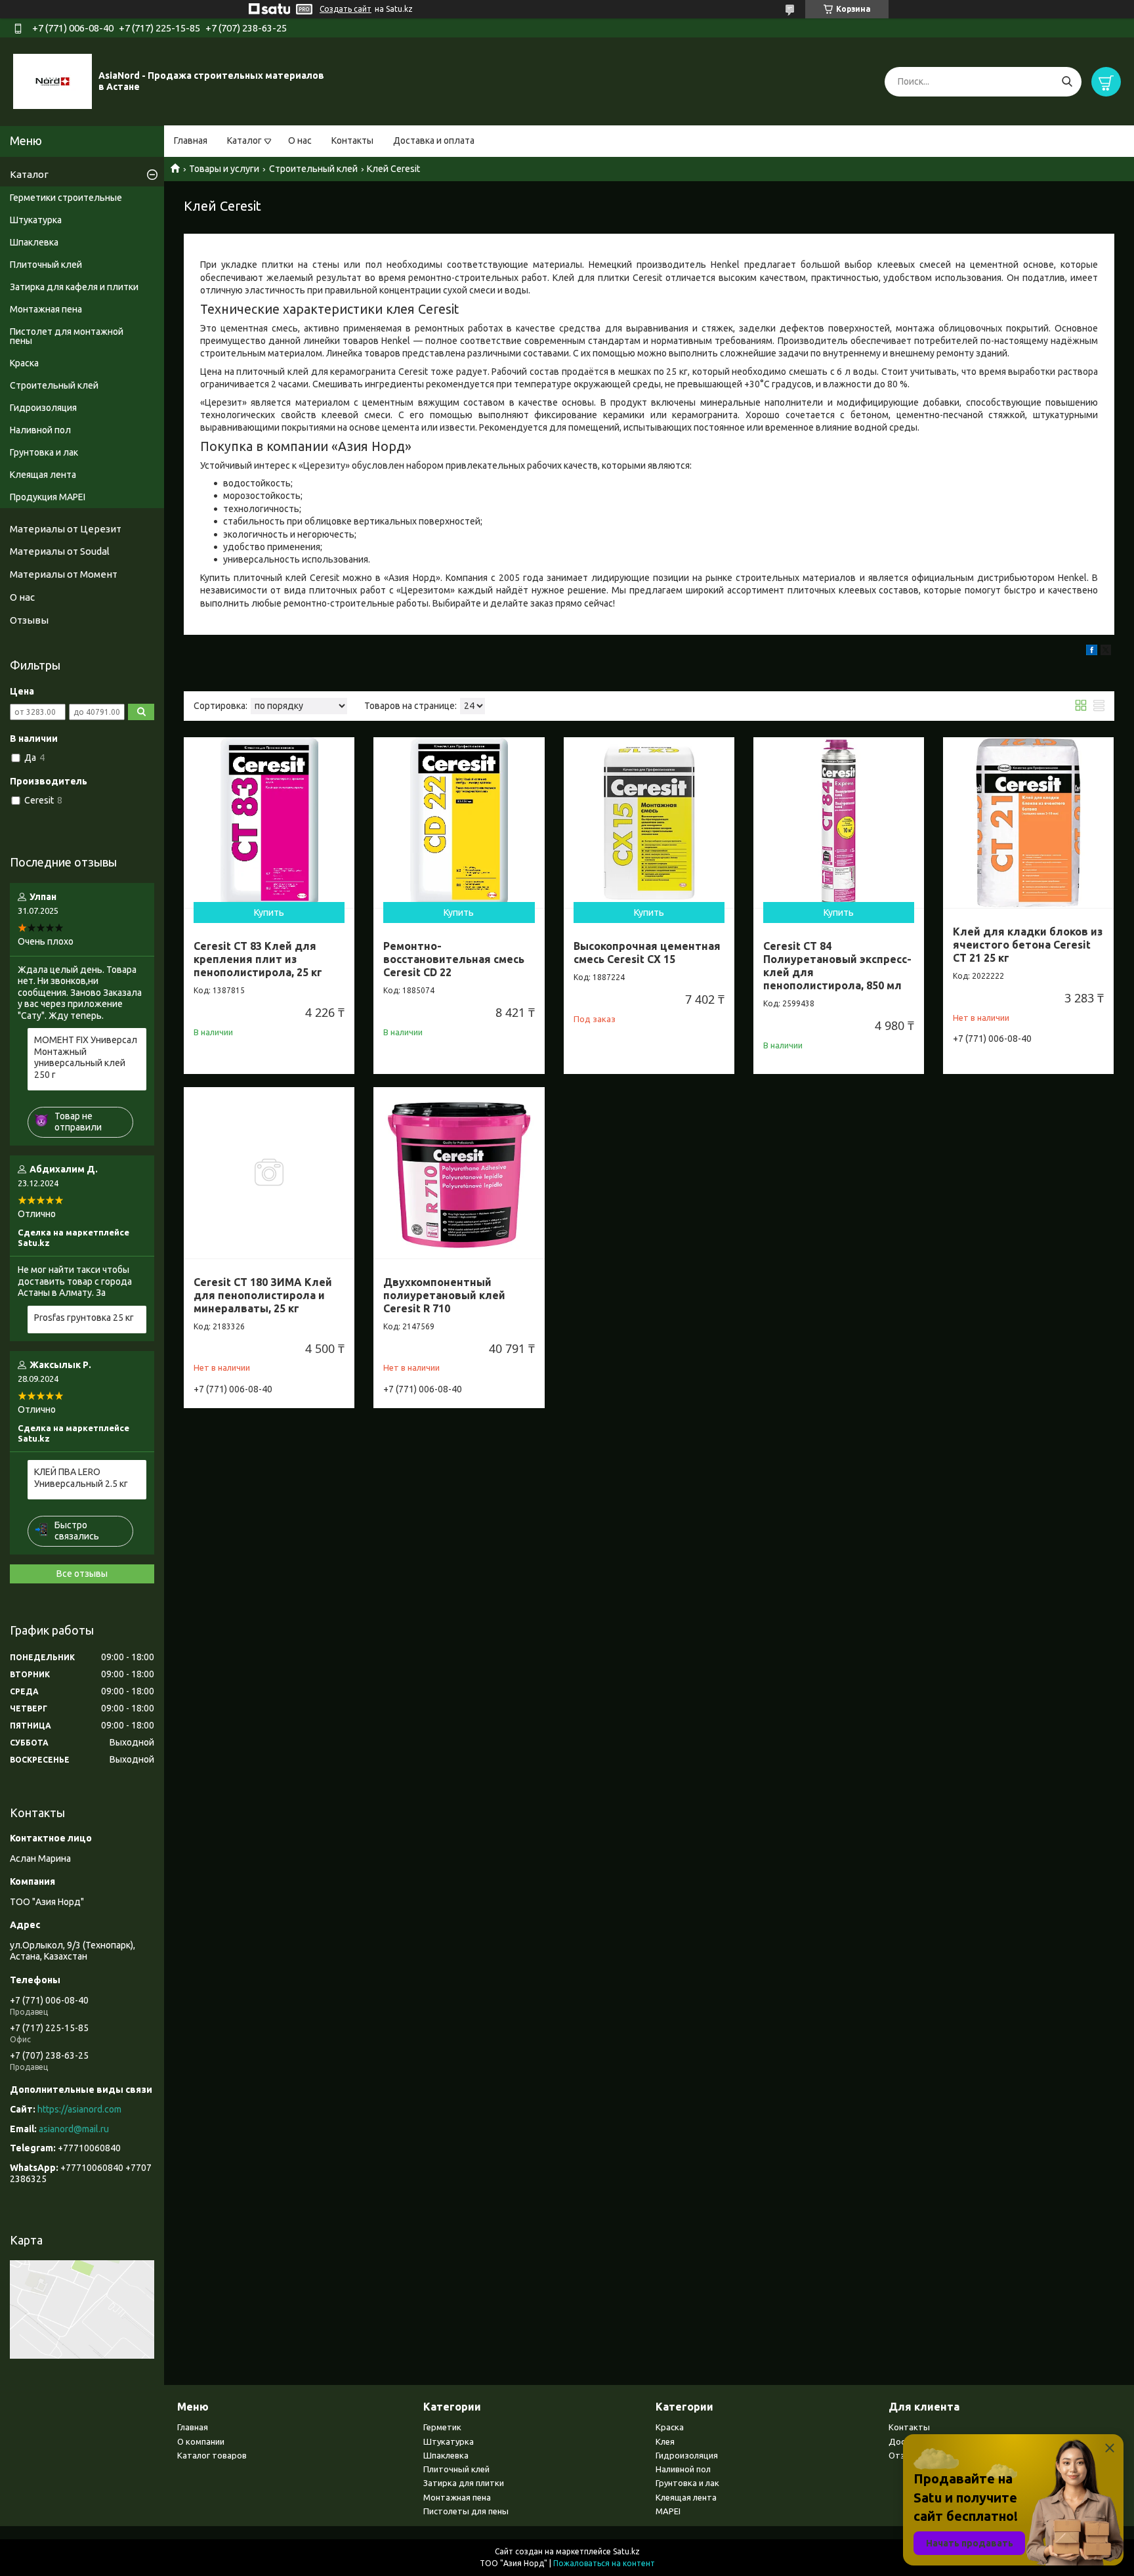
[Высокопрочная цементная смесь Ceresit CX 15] (649, 823)
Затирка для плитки (464, 2483)
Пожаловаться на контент (604, 2563)
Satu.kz (626, 2551)
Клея (665, 2441)
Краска (24, 363)
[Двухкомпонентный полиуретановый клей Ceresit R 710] (459, 1172)
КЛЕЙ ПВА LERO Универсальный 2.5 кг (81, 1478)
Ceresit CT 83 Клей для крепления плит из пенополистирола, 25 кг (258, 959)
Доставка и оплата (434, 140)
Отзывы (29, 620)
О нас (300, 140)
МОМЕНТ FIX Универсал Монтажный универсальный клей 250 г (86, 1057)
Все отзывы (82, 1574)
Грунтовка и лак (44, 452)
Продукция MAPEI (48, 497)
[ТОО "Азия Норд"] (52, 81)
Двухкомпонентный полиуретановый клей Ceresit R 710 (444, 1295)
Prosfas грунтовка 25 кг (84, 1318)
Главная (191, 140)
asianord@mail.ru (74, 2129)
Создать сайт (346, 9)
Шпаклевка (34, 242)
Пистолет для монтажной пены (67, 336)
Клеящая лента (43, 475)
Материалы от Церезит (66, 529)
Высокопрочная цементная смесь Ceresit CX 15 (647, 953)
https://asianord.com (79, 2109)
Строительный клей (313, 169)
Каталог (244, 140)
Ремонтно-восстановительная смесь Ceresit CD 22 (454, 959)
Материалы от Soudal (60, 551)
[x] (1106, 652)
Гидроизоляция (43, 408)
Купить (269, 912)
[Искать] (1067, 82)
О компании (201, 2441)
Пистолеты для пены (466, 2511)
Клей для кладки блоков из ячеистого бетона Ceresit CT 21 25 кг (1028, 945)
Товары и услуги (224, 169)
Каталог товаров (212, 2455)
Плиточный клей (46, 265)
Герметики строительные (66, 198)
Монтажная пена (46, 309)
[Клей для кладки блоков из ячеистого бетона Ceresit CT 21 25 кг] (1028, 823)
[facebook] (1092, 652)
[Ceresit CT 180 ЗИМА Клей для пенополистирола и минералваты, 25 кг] (269, 1172)
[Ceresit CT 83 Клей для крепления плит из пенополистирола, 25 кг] (269, 823)
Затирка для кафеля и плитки (74, 287)
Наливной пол (40, 430)
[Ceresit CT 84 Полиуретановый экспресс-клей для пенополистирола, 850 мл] (839, 823)
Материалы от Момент (64, 574)
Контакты (352, 140)
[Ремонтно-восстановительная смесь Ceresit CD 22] (459, 823)
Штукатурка (36, 220)
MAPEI (668, 2511)
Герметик (442, 2427)
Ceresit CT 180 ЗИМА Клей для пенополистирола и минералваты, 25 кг (263, 1295)
